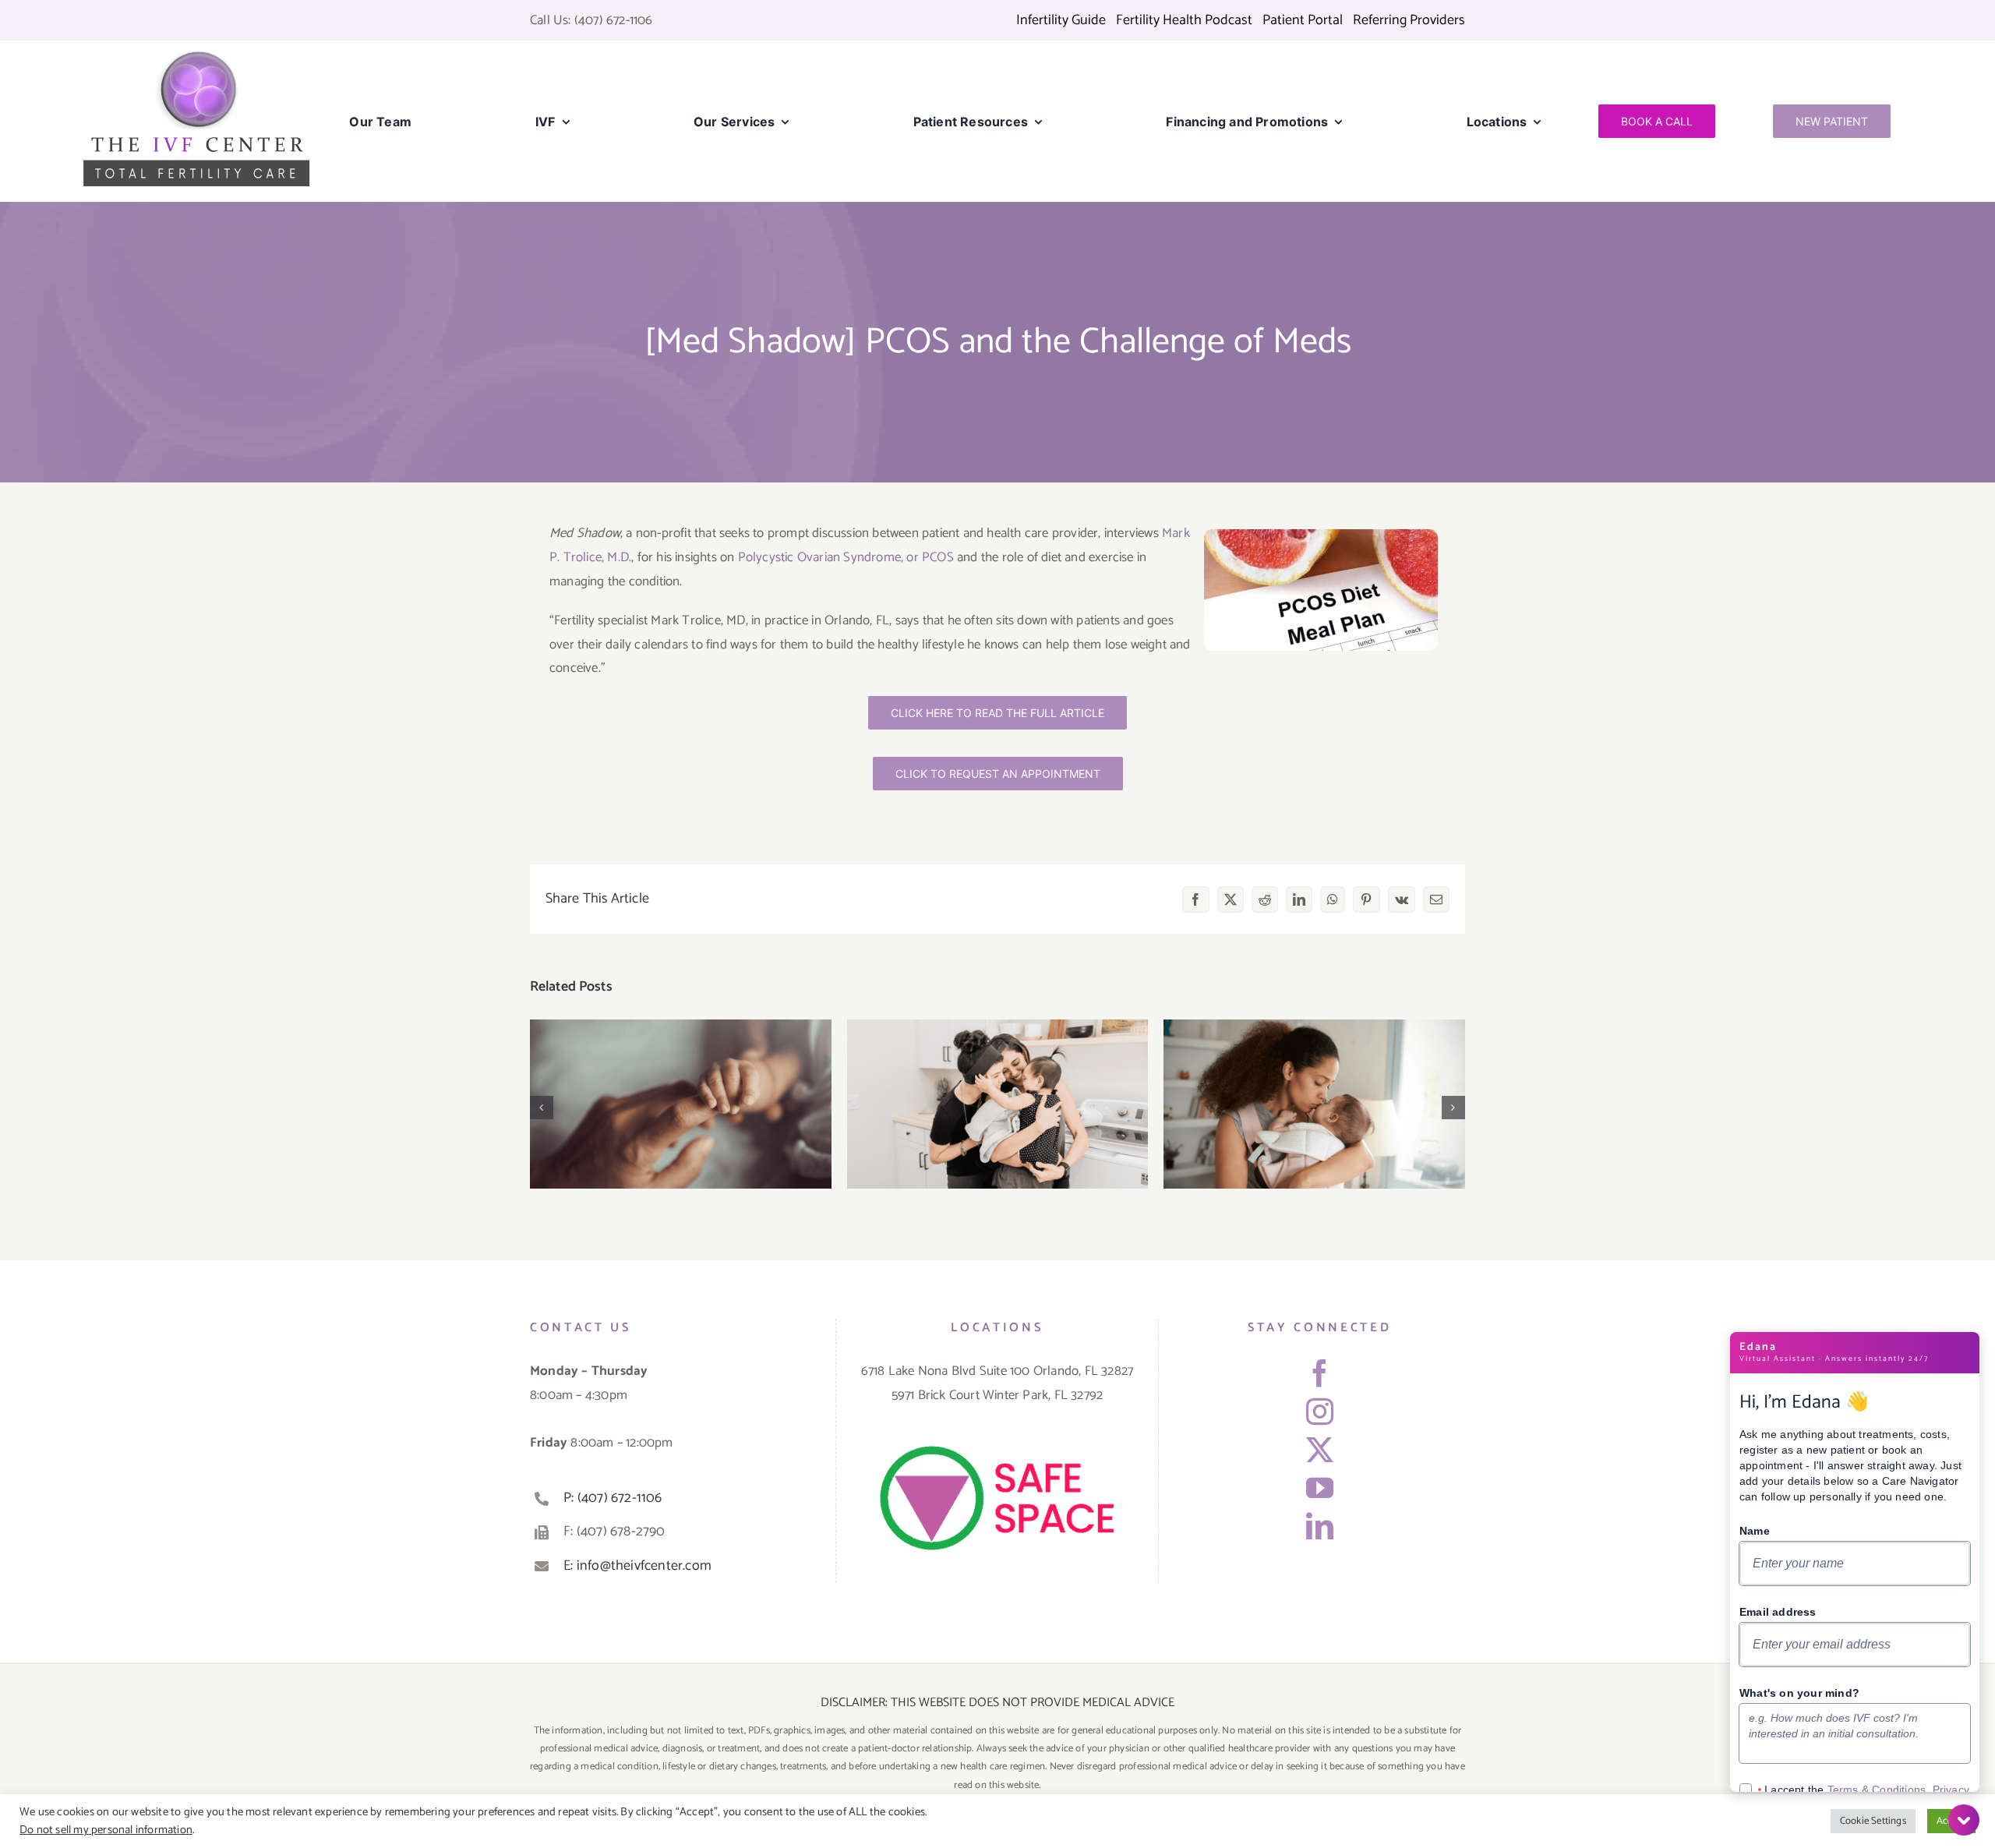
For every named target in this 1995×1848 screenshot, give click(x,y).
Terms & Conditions (1877, 1790)
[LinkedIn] (1320, 1526)
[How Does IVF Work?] (681, 1104)
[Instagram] (1320, 1411)
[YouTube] (1320, 1488)
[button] (542, 1108)
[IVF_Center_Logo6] (196, 55)
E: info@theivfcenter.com (637, 1566)
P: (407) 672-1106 (613, 1498)
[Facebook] (1320, 1373)
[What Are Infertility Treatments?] (998, 1104)
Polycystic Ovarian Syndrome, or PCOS (846, 557)
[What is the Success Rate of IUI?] (1314, 1104)
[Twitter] (1320, 1449)
